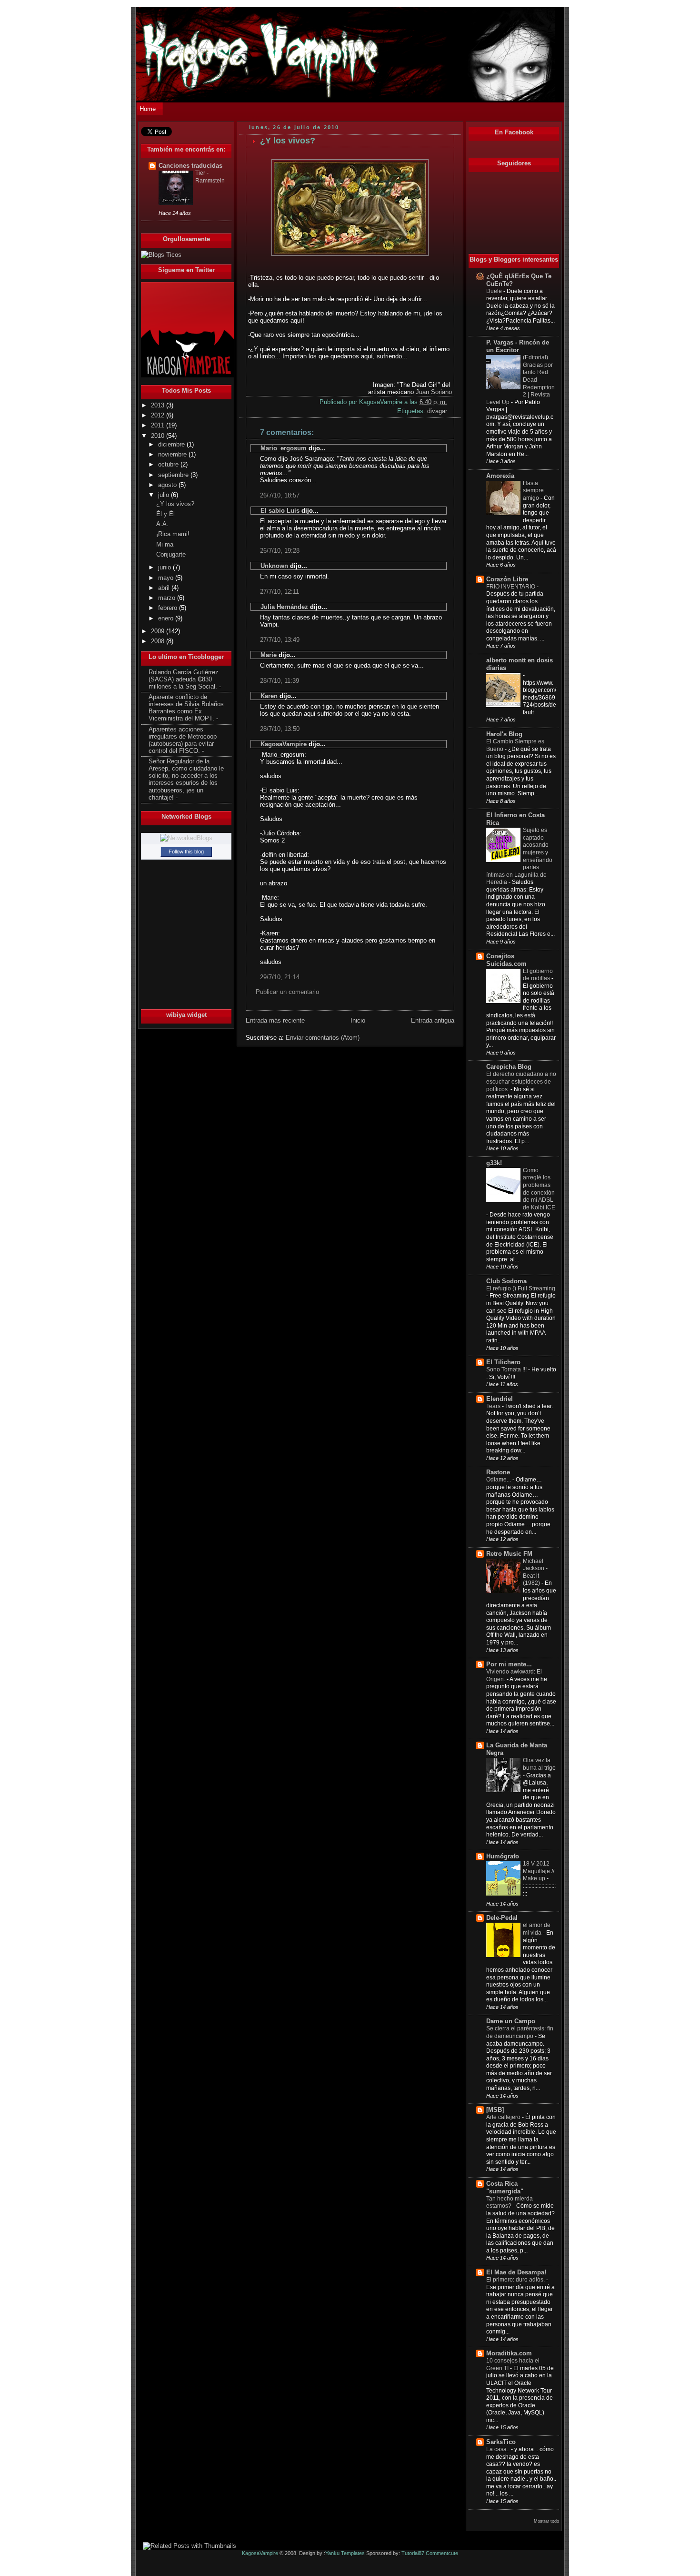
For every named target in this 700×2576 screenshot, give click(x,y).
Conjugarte (171, 555)
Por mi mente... (509, 1664)
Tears (494, 1406)
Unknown (274, 566)
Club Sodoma (506, 1281)
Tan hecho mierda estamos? (510, 2202)
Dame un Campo (511, 2021)
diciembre (172, 445)
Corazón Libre (507, 579)
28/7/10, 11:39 (280, 681)
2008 (159, 641)
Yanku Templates (345, 2553)
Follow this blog (186, 852)
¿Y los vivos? (175, 504)
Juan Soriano (434, 392)
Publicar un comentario (287, 992)
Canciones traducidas (190, 166)
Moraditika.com (509, 2353)
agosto (168, 485)
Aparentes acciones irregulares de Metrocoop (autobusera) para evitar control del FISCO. (183, 740)
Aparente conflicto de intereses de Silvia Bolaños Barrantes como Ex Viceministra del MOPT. (186, 708)
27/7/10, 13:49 (280, 640)
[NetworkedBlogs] (186, 838)
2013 (159, 406)
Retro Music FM (509, 1554)
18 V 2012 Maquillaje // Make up (539, 1871)
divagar (437, 411)
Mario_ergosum (284, 448)
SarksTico (501, 2442)
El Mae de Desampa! (516, 2272)
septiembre (174, 475)
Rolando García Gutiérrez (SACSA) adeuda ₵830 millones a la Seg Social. (184, 679)
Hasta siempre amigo (533, 491)
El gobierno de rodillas (538, 975)
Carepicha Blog (509, 1067)
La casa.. (499, 2449)
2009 (159, 631)
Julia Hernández (284, 607)
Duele (495, 291)
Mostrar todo (546, 2521)
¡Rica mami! (173, 534)
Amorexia (500, 476)
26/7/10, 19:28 (280, 551)
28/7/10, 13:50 (280, 729)
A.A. (162, 524)
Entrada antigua (433, 1020)
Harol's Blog (504, 734)
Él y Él (165, 514)
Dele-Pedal (502, 1918)
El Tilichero (503, 1362)
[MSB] (495, 2110)
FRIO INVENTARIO (511, 587)
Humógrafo (503, 1856)
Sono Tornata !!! (507, 1369)
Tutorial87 (413, 2553)
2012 (159, 416)
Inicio (358, 1020)
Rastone (498, 1472)
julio (165, 495)
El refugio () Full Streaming (521, 1288)
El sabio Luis (280, 511)
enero (167, 619)
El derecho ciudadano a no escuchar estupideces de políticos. (521, 1081)
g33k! (494, 1163)
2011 (159, 426)
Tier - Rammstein (210, 177)
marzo (168, 598)
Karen (269, 696)
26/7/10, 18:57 (280, 495)
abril (165, 588)
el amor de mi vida (537, 1929)
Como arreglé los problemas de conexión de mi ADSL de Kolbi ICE (539, 1189)
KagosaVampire (284, 744)
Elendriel (500, 1399)
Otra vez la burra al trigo (539, 1764)
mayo (167, 578)
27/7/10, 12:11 (280, 592)
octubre (169, 465)
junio (165, 568)
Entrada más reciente (275, 1020)
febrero (169, 608)
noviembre (173, 455)
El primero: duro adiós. (516, 2280)
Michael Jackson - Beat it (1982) (535, 1572)
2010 (159, 436)
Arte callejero (504, 2117)
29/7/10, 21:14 (280, 977)
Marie (269, 655)
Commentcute (442, 2553)
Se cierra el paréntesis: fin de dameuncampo (520, 2032)
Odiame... (499, 1480)
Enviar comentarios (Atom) (323, 1038)
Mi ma (165, 545)
